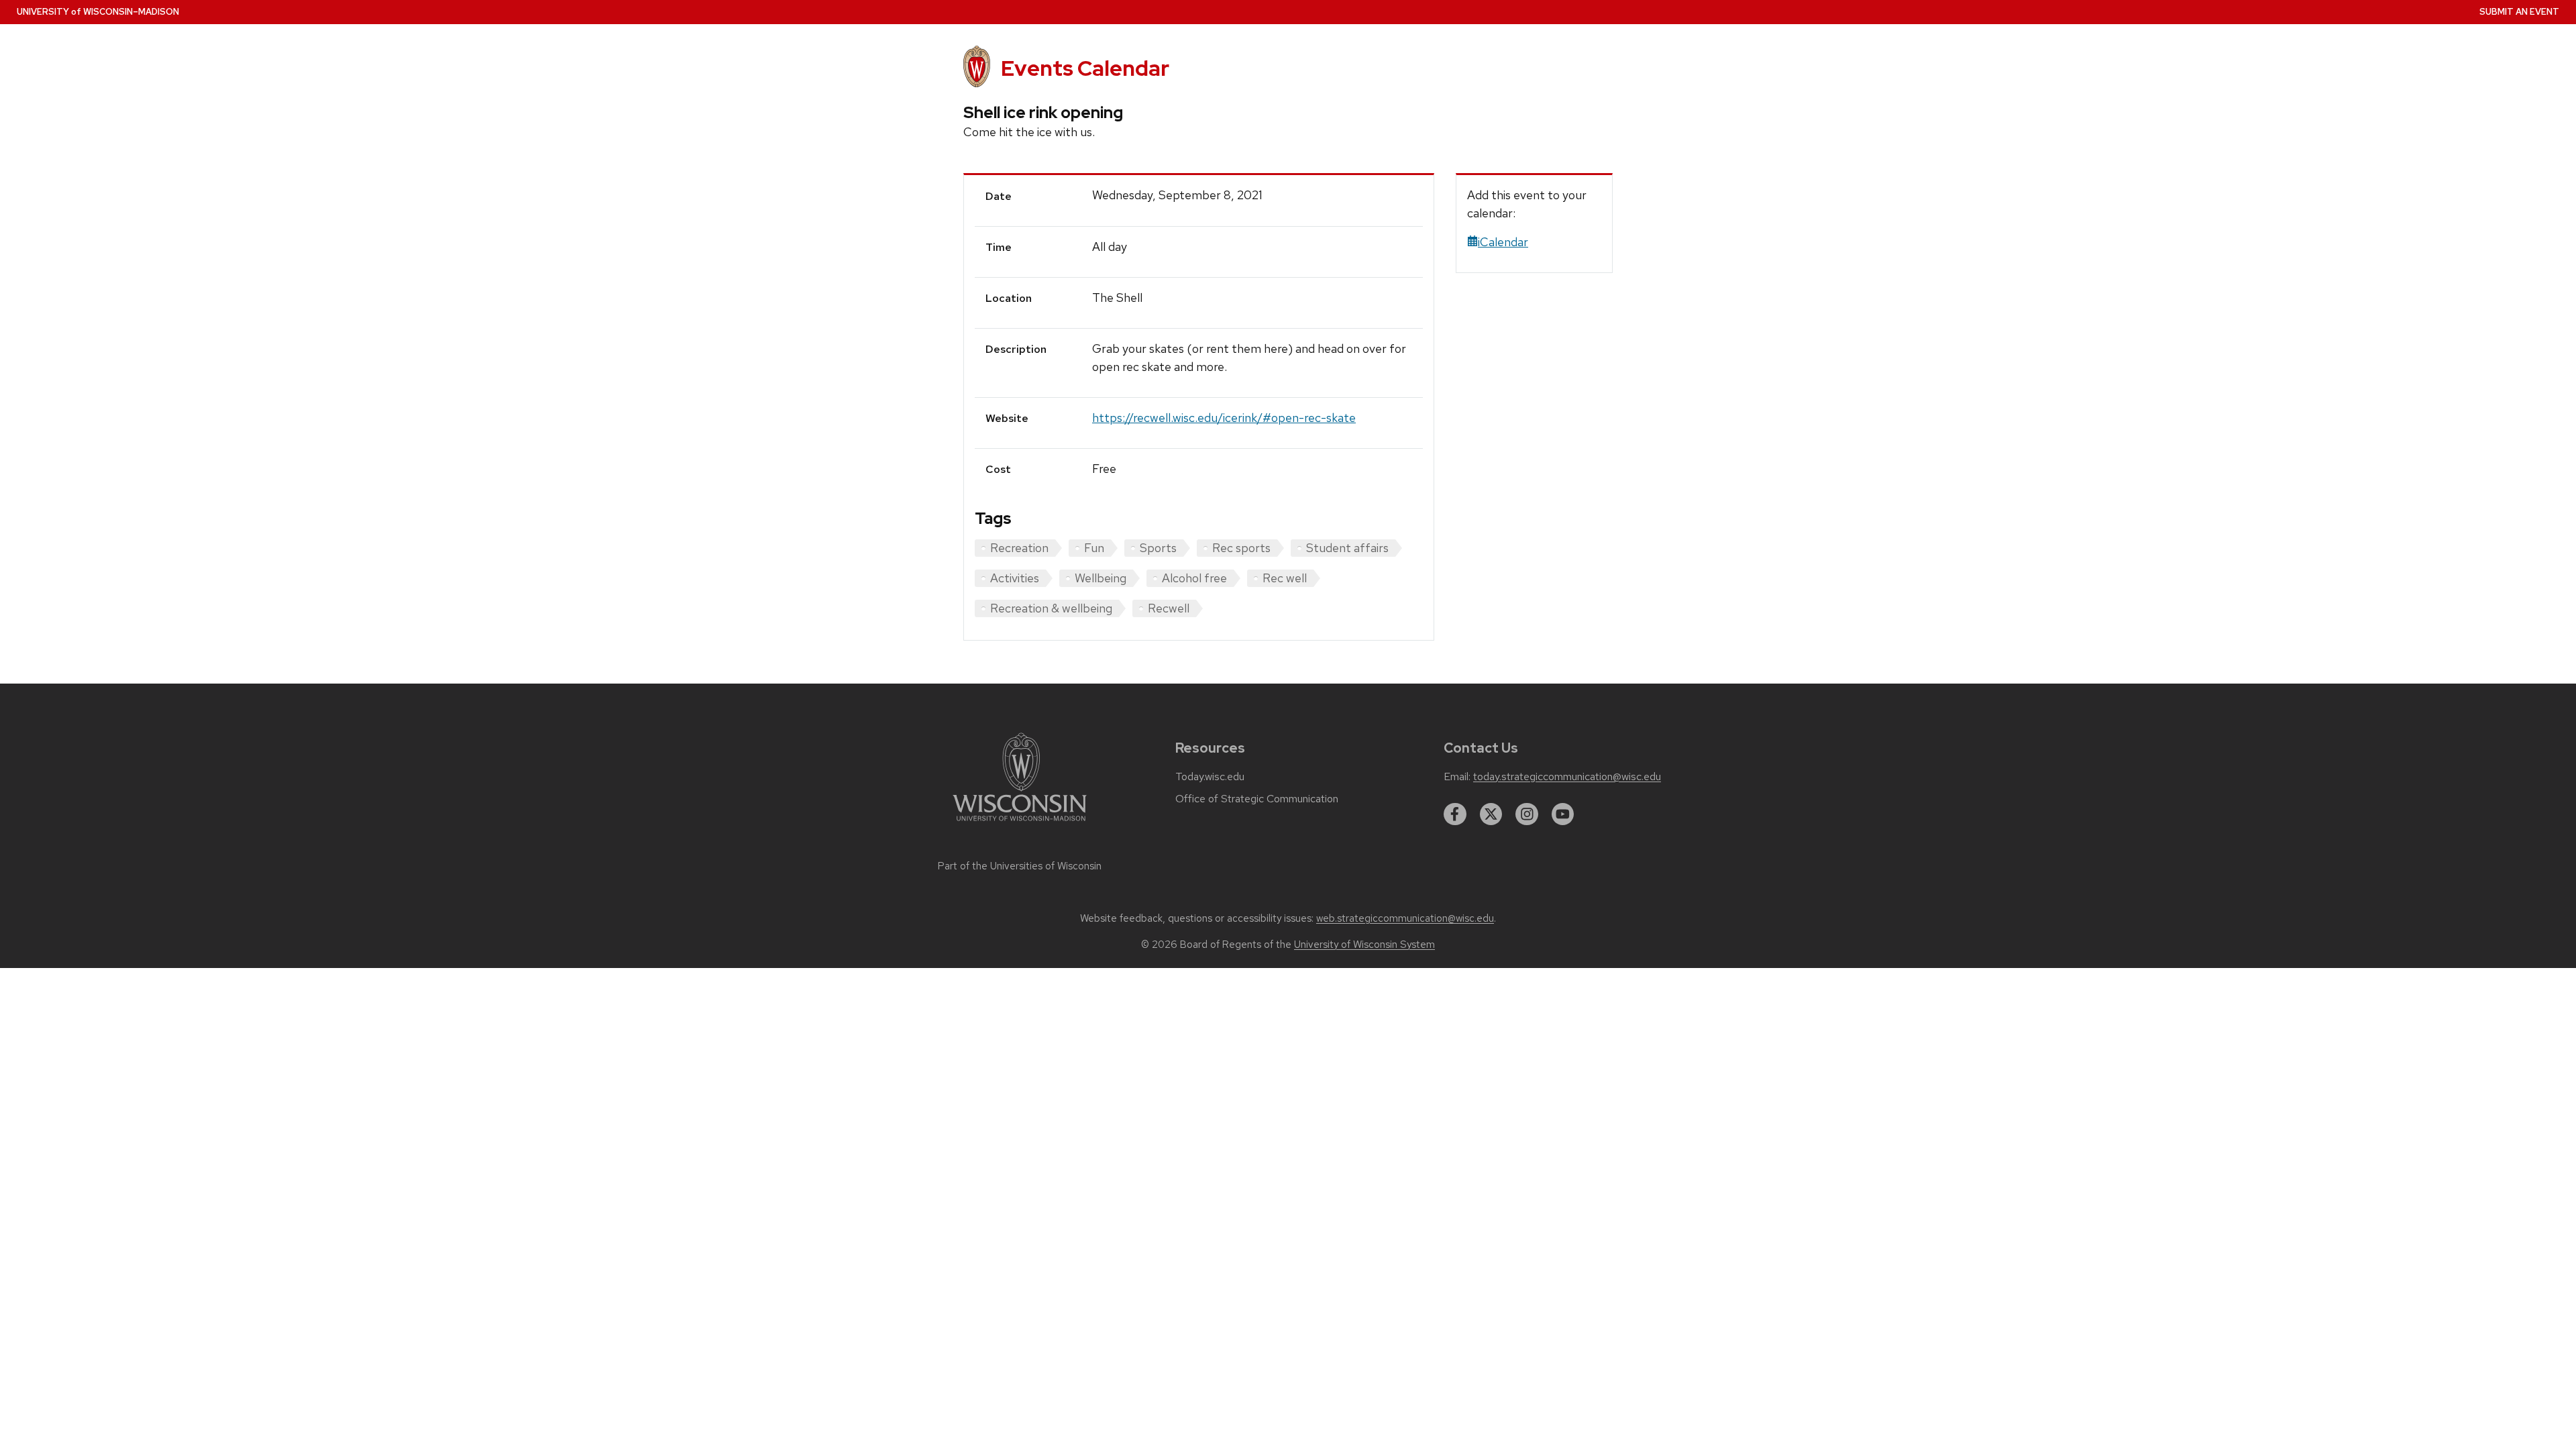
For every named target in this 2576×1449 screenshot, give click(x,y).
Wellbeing (1101, 578)
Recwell (1169, 608)
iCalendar (1503, 242)
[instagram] (1527, 814)
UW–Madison (98, 12)
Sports (1158, 548)
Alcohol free (1194, 578)
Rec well (1285, 578)
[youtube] (1563, 814)
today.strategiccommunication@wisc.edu (1567, 777)
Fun (1094, 548)
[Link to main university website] (1020, 823)
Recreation (1019, 548)
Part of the (1020, 866)
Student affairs (1347, 548)
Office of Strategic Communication (1257, 799)
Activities (1015, 578)
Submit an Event (2519, 12)
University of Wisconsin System (1364, 945)
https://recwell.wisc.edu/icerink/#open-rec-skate (1224, 418)
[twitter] (1491, 814)
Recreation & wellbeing (1051, 608)
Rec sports (1241, 548)
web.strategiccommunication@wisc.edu (1405, 918)
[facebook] (1455, 814)
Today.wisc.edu (1210, 777)
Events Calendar (1085, 68)
